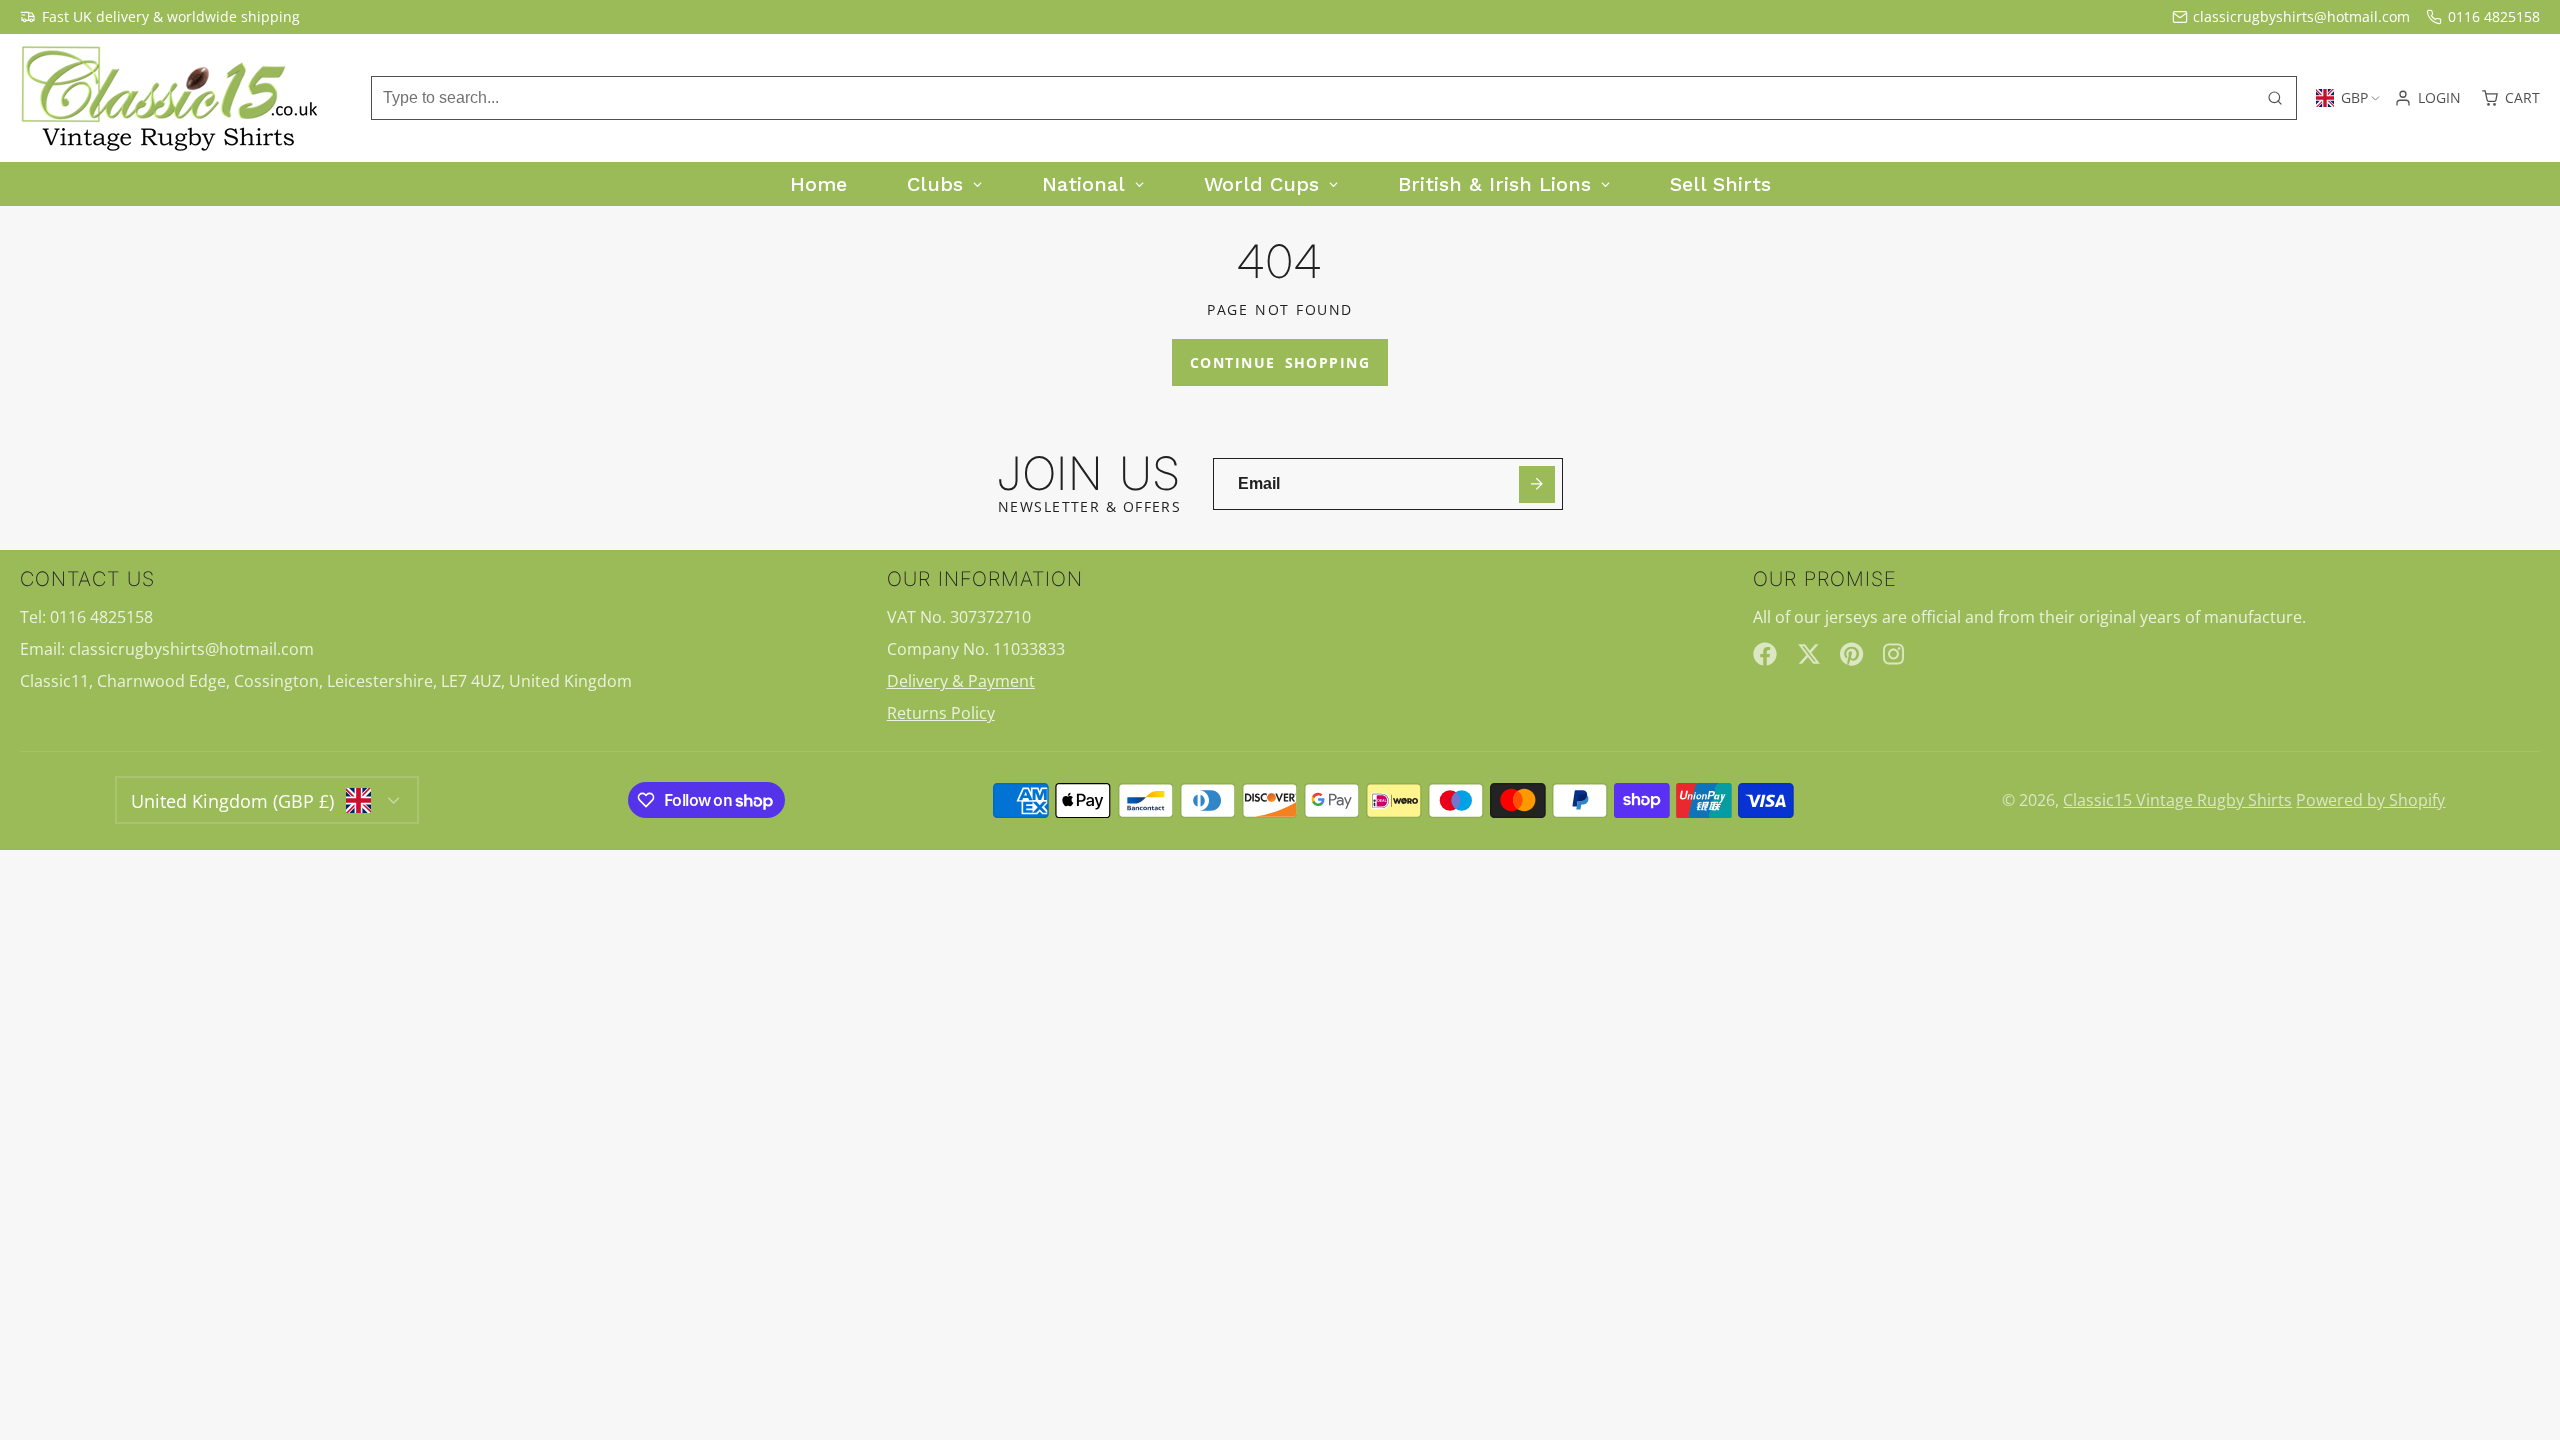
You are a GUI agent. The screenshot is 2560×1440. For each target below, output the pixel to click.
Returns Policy (941, 713)
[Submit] (1537, 484)
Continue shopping (1280, 362)
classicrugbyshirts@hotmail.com (2301, 16)
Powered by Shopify (2370, 800)
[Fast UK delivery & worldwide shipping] (160, 17)
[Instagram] (1895, 654)
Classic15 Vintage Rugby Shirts (2177, 800)
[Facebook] (1765, 654)
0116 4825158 (2494, 16)
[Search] (2275, 98)
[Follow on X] (1809, 654)
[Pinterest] (1852, 654)
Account (2427, 98)
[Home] (170, 98)
